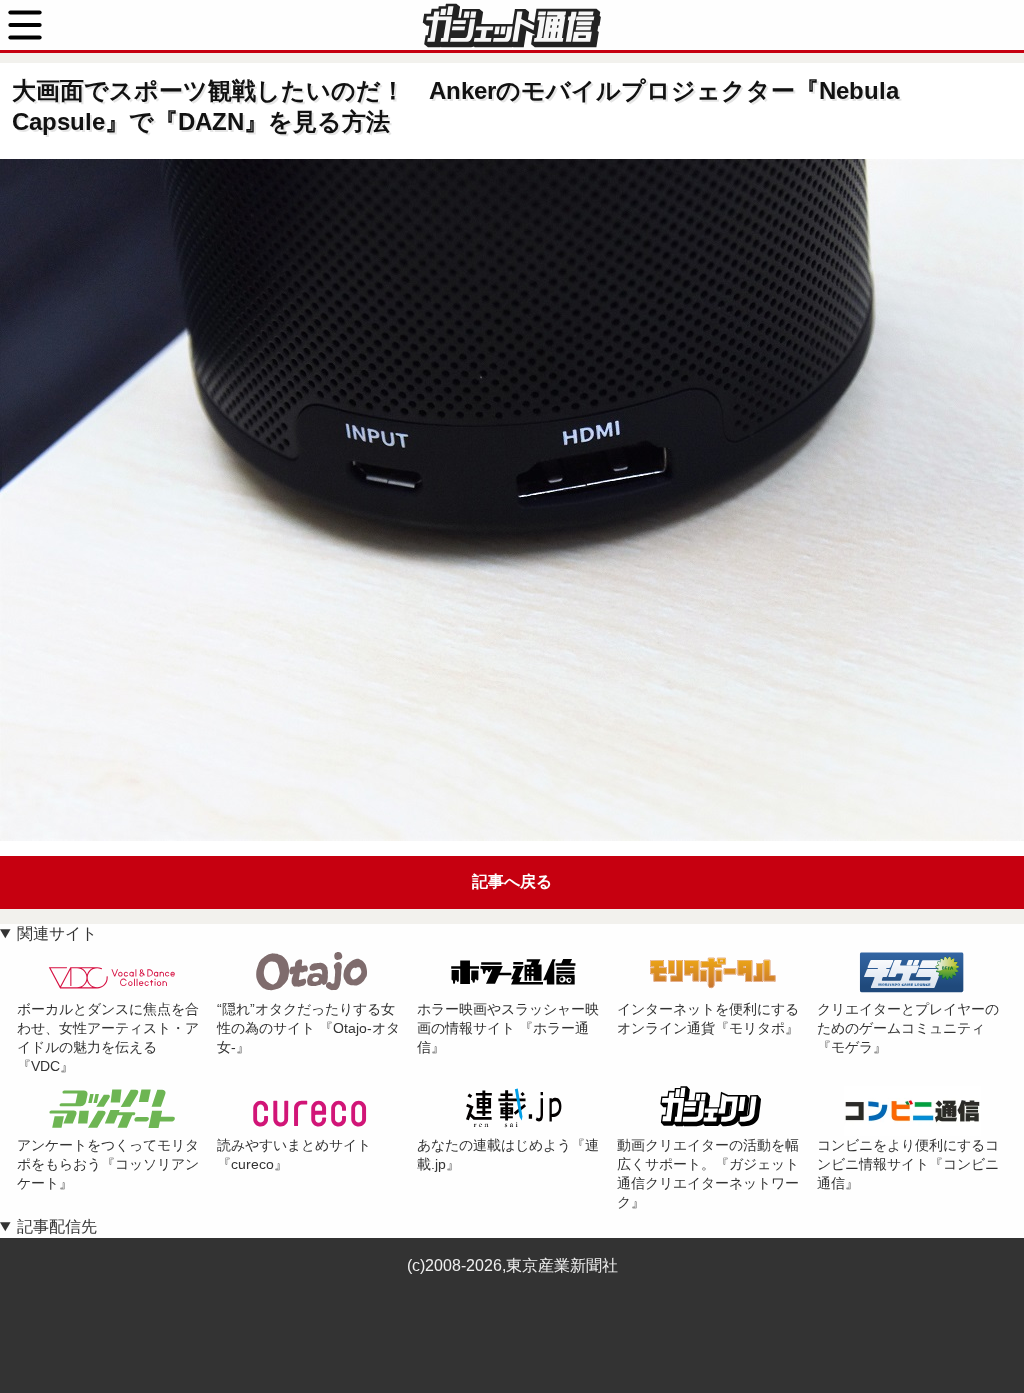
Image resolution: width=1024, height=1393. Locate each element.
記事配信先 (57, 1226)
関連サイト (57, 933)
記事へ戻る (512, 881)
